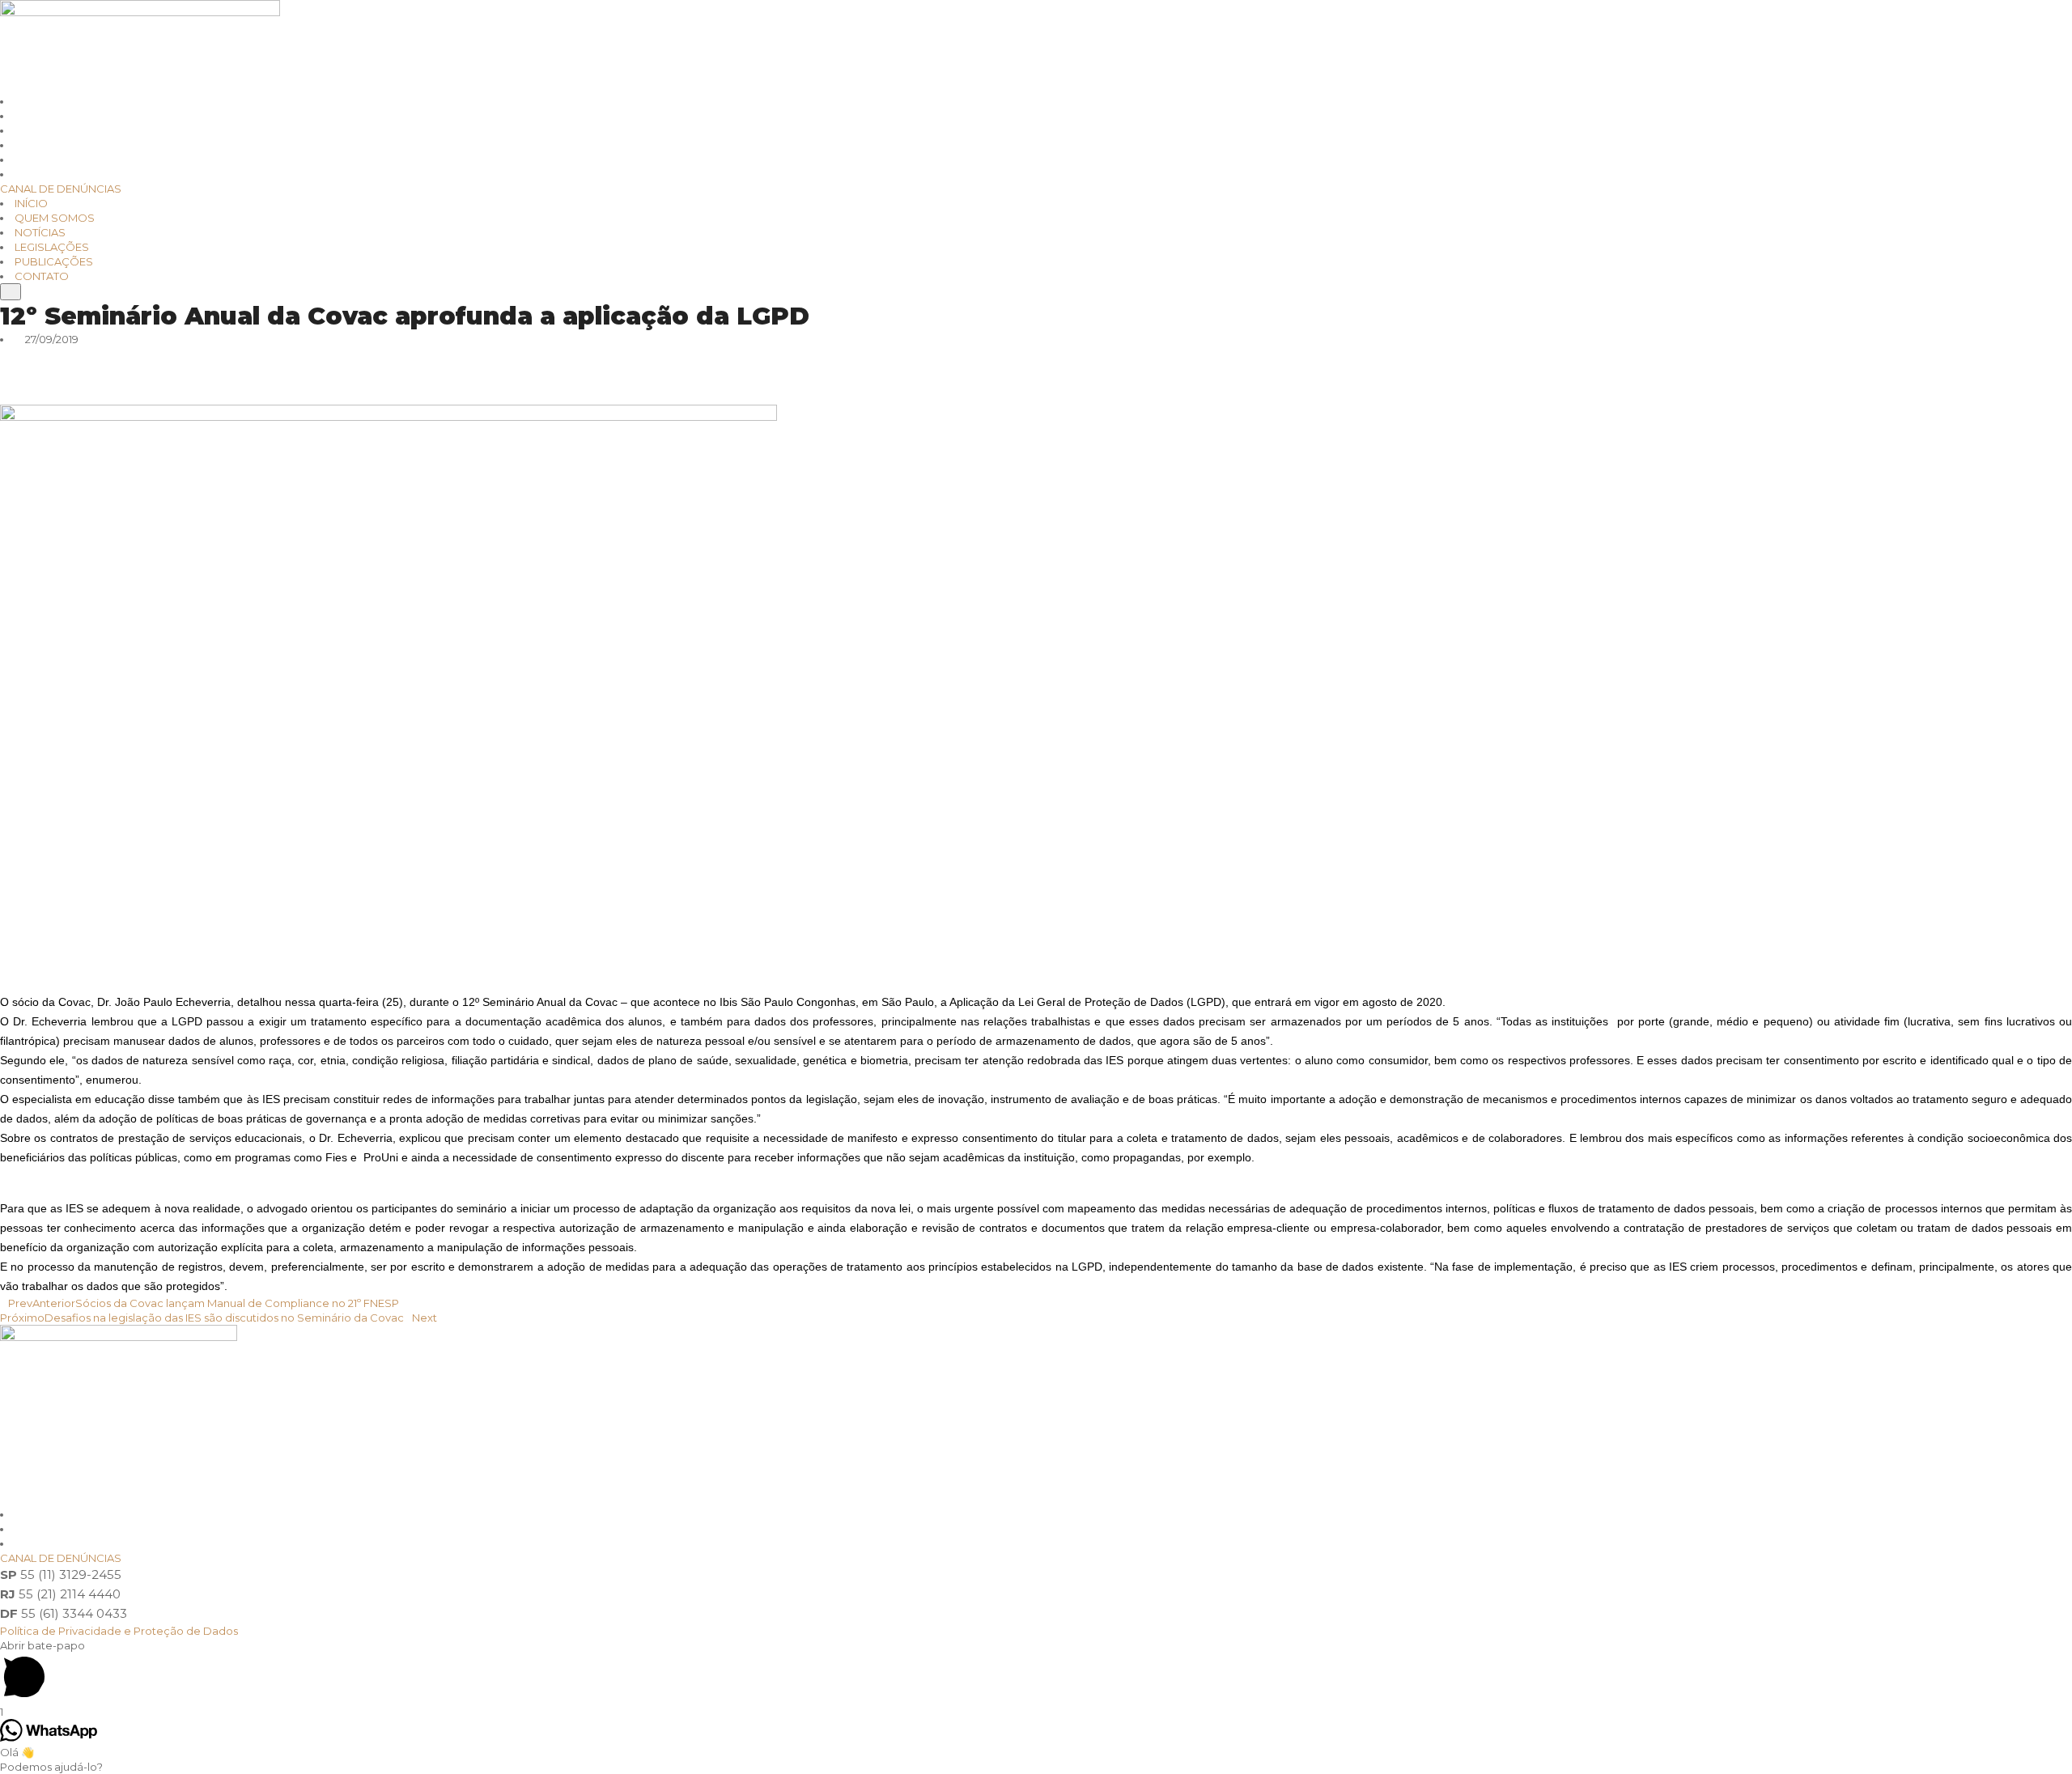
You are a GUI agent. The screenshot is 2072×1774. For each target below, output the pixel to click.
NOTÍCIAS (40, 232)
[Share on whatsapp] (1036, 354)
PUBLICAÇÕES (54, 261)
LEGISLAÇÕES (52, 247)
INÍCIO (31, 203)
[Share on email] (1036, 397)
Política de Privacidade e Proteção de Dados (119, 1631)
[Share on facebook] (1036, 383)
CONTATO (42, 276)
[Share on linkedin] (1036, 368)
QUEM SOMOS (55, 218)
